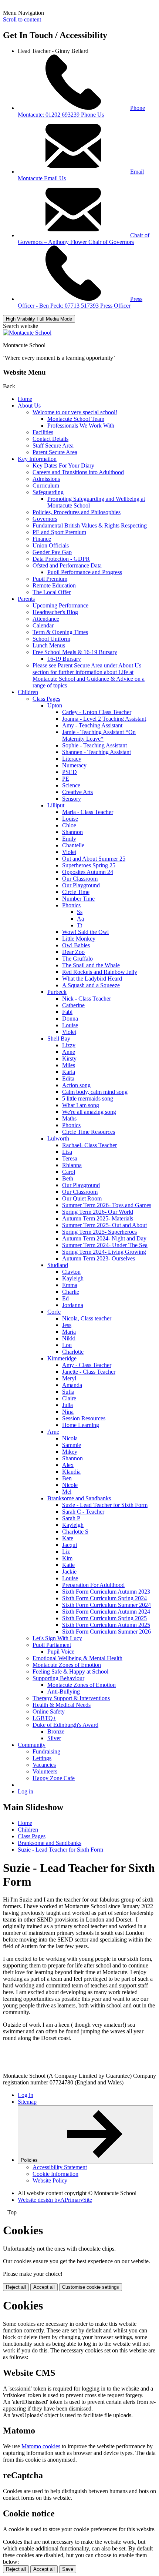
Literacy (72, 759)
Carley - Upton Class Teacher (97, 712)
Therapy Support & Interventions (71, 1698)
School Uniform (51, 639)
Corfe (54, 1312)
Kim (67, 1558)
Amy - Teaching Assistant (92, 725)
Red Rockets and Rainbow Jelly (100, 972)
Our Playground (81, 885)
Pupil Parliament (52, 1645)
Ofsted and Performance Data (67, 565)
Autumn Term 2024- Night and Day (104, 1238)
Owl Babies (76, 945)
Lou (67, 1345)
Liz (66, 1552)
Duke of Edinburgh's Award (65, 1725)
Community (32, 1745)
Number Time (78, 899)
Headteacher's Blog (55, 612)
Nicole (70, 1485)
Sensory (72, 799)
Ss (80, 912)
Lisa (67, 1152)
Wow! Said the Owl (85, 932)
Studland (58, 1265)
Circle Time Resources (89, 1132)
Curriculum (46, 485)
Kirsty (69, 1058)
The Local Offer (52, 592)
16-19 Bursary (64, 659)
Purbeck (57, 992)
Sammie (72, 1445)
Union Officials (51, 545)
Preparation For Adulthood (93, 1585)
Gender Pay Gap (52, 552)
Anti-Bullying (64, 1691)
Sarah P (71, 1518)
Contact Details (50, 439)
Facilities (43, 432)
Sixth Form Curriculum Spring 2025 (104, 1618)
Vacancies (44, 1765)
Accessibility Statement (60, 2167)
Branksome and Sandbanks (79, 1498)
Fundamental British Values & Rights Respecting (90, 525)
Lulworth (58, 1138)
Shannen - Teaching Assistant (97, 752)
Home (25, 399)
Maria (69, 1332)
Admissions (46, 479)
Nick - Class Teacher (87, 999)
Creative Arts (77, 792)
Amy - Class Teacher (87, 1365)
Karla (69, 1072)
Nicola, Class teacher (87, 1318)
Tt (79, 925)
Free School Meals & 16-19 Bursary (75, 652)
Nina (68, 1412)
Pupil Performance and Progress (85, 572)
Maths (69, 1118)
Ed (65, 1298)
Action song (76, 1085)
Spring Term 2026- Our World (98, 1212)
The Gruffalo (77, 959)
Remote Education (54, 585)
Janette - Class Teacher (89, 1372)
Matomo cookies (41, 2446)
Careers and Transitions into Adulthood (78, 472)
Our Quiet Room (82, 1198)
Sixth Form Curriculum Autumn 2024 (106, 1612)
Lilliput (56, 805)
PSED (70, 772)
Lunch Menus (49, 645)
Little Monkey (79, 939)
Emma (70, 1285)
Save (68, 2569)
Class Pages (46, 699)
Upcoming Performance (60, 605)
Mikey (70, 1452)
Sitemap (27, 2102)
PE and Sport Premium (59, 532)
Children (28, 692)
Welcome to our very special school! (75, 412)
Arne (53, 1432)
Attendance (46, 619)
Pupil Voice (61, 1652)
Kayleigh (73, 1278)
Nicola (70, 1438)
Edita (68, 1078)
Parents (26, 599)
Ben (67, 1478)
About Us (29, 406)
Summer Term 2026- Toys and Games (107, 1205)
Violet (69, 852)
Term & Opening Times (60, 632)
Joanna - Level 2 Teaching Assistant (104, 719)
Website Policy (50, 2180)
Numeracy (74, 765)
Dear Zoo (73, 952)
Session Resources (84, 1418)
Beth (68, 1178)
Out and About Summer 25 (94, 859)
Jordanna (73, 1305)
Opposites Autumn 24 (88, 872)
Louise (70, 819)
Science (71, 785)
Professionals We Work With (81, 426)
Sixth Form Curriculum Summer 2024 (106, 1605)
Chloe (69, 825)
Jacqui (70, 1545)
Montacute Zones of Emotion (67, 1665)
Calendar (43, 625)
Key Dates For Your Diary (63, 465)
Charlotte (73, 1352)
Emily (69, 839)
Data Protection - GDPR (61, 559)
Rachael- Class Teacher (89, 1145)
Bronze (56, 1731)
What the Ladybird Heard (92, 979)
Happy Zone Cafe (54, 1778)
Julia (67, 1405)
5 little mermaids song (88, 1098)
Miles (69, 1065)
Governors (45, 519)
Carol (69, 1172)
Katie (68, 1565)
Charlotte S (75, 1532)
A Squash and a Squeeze (91, 985)
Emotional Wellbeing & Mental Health (77, 1658)
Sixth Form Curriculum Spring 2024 (104, 1598)
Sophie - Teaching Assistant (94, 745)
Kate (68, 1538)
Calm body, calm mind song (95, 1092)
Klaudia (71, 1472)
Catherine (73, 1005)
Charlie (71, 1292)
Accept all (44, 2287)
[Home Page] (27, 333)
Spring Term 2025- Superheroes (99, 1232)
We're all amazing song (89, 1112)
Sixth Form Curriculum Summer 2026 (106, 1632)
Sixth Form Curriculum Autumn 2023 (106, 1592)
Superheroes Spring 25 (89, 865)
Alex (68, 1465)
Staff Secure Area (53, 445)
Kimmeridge (62, 1358)
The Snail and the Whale (91, 965)
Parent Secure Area (55, 452)
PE (66, 779)
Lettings (42, 1758)
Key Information (37, 459)
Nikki (69, 1338)
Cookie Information (55, 2174)
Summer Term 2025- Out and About (104, 1225)
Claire (69, 1398)
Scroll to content (22, 19)
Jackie (69, 1572)
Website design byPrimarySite (55, 2200)
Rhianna (72, 1165)
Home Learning (81, 1425)
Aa (80, 919)
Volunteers (45, 1771)
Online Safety (49, 1711)
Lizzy (69, 1045)
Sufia (68, 1392)
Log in (26, 1791)
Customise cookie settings (91, 2287)
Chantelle (73, 845)
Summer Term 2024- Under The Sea (105, 1245)
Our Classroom (80, 879)
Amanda (72, 1385)
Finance (42, 539)
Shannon (72, 832)
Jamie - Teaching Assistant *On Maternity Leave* (99, 735)
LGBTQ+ (44, 1718)
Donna (70, 1019)
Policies (30, 2160)
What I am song (81, 1105)
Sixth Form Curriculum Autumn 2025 (106, 1625)
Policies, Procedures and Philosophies (77, 512)
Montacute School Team (76, 419)
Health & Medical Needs (62, 1705)
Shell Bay (59, 1039)
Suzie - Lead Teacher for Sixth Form (105, 1505)
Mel (67, 1492)
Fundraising (46, 1751)
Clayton (71, 1272)
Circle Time (76, 892)
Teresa (70, 1158)
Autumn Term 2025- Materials (98, 1218)
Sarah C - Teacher (83, 1512)
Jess (67, 1325)
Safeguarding (48, 492)
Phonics (71, 905)
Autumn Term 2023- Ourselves (99, 1258)
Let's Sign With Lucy (57, 1638)
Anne (69, 1052)
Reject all (16, 2287)
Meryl (69, 1378)
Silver (54, 1738)
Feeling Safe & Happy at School (70, 1671)
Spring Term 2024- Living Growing (104, 1252)
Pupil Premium (50, 579)
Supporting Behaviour (58, 1678)
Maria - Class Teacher (88, 812)
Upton (55, 705)
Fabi (67, 1012)
